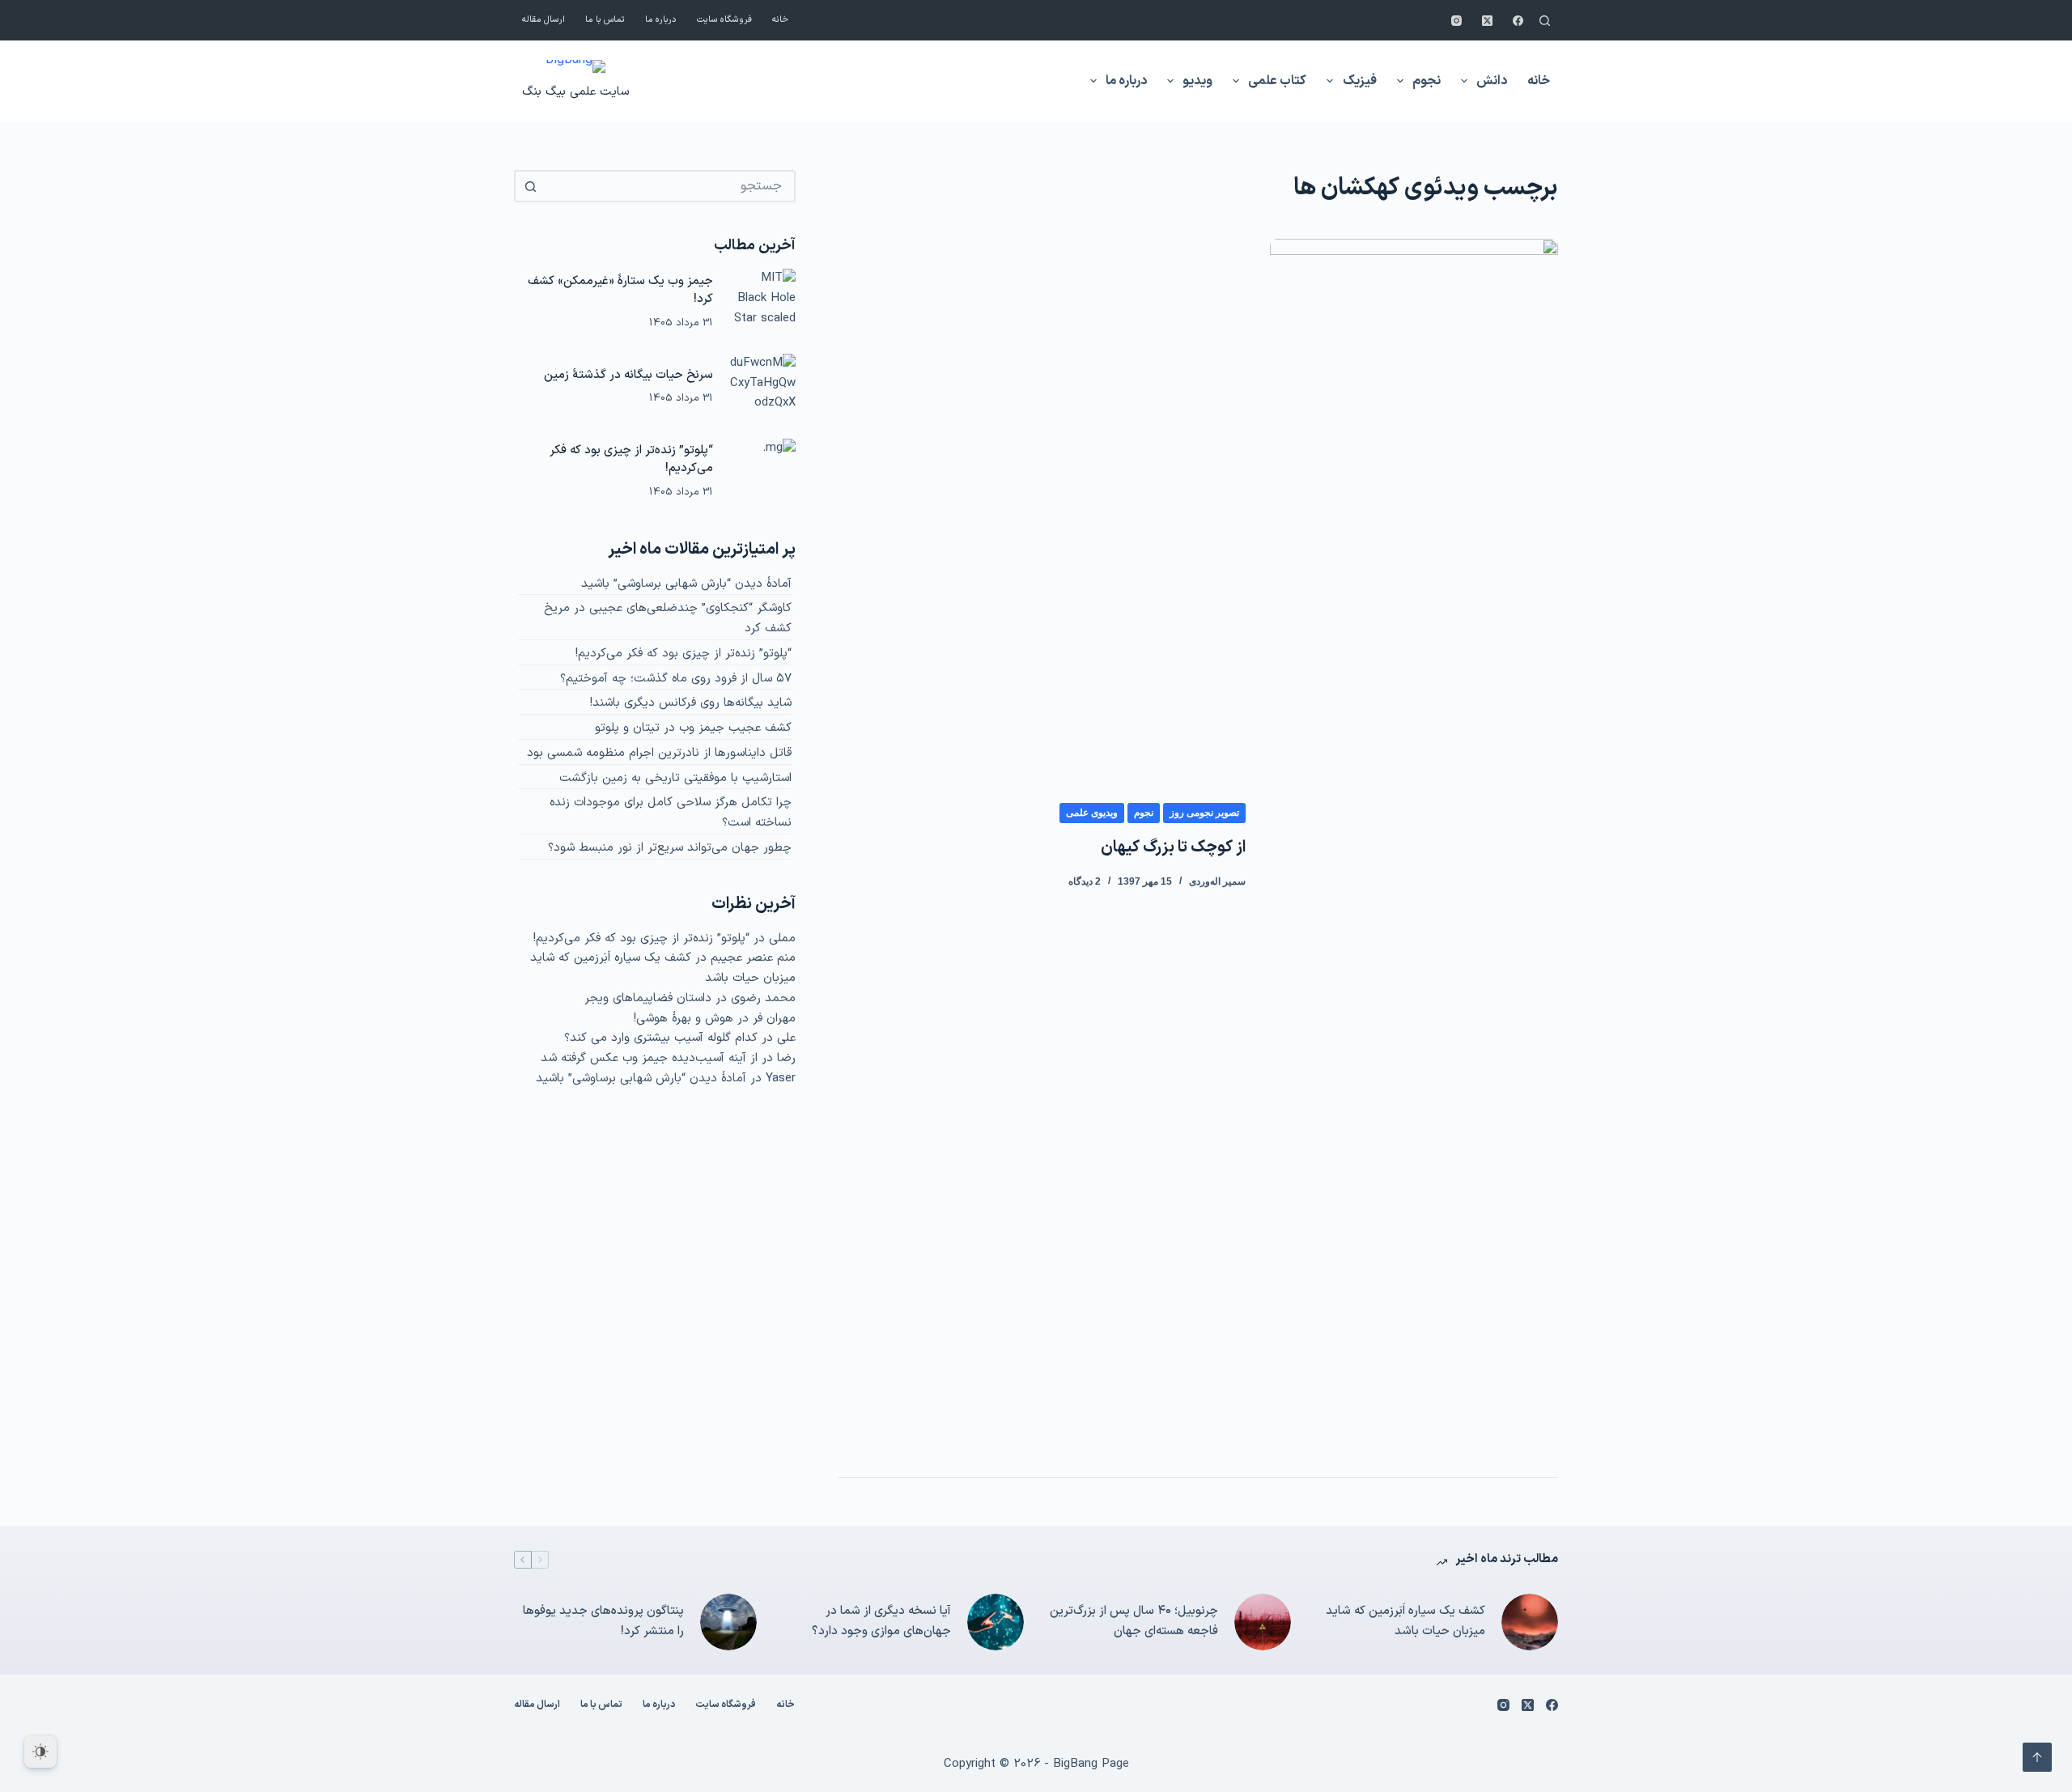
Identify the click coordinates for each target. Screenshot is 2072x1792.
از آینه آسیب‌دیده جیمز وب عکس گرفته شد (649, 1058)
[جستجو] (1545, 21)
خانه (780, 20)
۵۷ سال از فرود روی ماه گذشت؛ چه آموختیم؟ (676, 679)
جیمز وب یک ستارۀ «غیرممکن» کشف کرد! (620, 291)
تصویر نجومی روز (1204, 813)
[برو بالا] (2037, 1757)
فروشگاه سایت (724, 20)
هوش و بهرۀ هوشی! (684, 1019)
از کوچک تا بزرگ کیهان (1173, 847)
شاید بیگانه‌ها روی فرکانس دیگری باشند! (691, 703)
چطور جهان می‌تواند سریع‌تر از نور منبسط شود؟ (670, 848)
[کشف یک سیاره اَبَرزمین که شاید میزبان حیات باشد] (1530, 1622)
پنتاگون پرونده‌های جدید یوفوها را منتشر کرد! (603, 1621)
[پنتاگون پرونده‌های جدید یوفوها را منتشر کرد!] (728, 1622)
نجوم (1427, 81)
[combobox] (669, 186)
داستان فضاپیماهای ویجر (648, 998)
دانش (1492, 81)
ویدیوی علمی (1092, 813)
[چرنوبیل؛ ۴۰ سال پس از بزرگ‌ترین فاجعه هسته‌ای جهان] (1263, 1622)
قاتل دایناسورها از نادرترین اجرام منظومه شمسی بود (659, 753)
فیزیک (1360, 81)
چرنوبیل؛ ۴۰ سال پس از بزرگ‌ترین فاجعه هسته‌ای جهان (1134, 1621)
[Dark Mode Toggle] (40, 1752)
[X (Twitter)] (1487, 21)
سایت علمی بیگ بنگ (575, 92)
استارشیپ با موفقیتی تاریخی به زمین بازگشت (675, 778)
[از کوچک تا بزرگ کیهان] (1414, 846)
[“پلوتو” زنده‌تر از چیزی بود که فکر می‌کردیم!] (762, 472)
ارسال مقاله (543, 20)
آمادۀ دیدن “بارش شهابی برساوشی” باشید (686, 584)
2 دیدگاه (1085, 881)
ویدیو (1197, 81)
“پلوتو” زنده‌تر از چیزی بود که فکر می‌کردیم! (631, 460)
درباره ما (661, 20)
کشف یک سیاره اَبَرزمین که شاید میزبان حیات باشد (1405, 1621)
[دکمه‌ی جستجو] (530, 186)
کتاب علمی (1277, 81)
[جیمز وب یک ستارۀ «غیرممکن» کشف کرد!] (762, 302)
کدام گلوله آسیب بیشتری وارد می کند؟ (661, 1038)
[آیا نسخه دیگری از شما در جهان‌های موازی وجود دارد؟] (996, 1622)
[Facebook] (1518, 21)
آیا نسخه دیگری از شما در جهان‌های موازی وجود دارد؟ (881, 1621)
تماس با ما (605, 20)
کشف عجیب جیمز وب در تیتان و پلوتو (693, 728)
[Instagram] (1456, 21)
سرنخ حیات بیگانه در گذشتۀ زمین (628, 375)
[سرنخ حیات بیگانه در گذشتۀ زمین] (762, 387)
